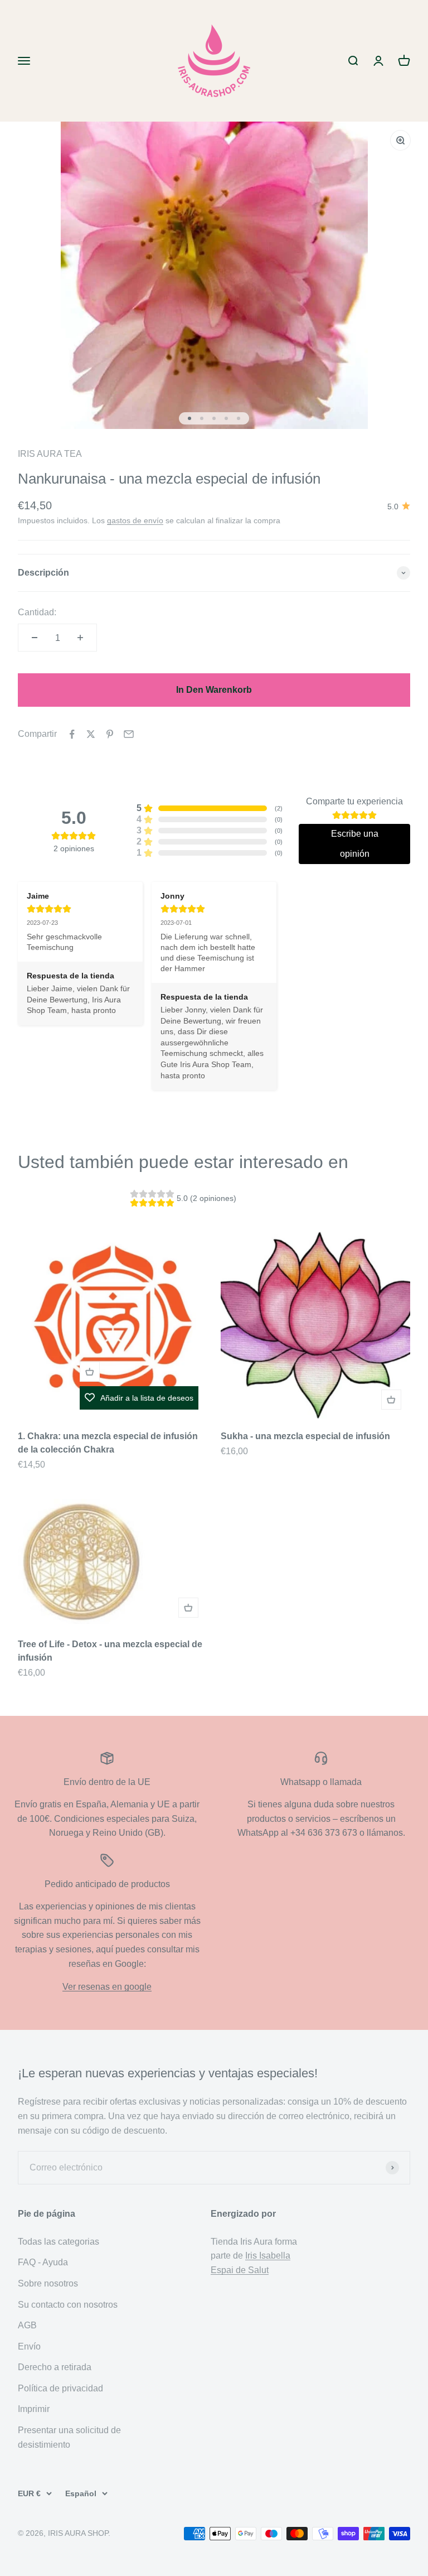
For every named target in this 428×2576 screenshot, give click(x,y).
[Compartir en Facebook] (72, 734)
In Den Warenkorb (214, 690)
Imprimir (34, 2409)
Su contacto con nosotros (68, 2305)
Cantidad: (37, 612)
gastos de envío (135, 520)
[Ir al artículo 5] (239, 418)
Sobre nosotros (48, 2283)
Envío (29, 2346)
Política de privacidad (60, 2388)
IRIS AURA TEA (50, 454)
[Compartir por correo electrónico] (129, 734)
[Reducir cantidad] (35, 638)
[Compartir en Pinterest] (110, 734)
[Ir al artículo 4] (226, 418)
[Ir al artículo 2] (202, 418)
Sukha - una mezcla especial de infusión (305, 1436)
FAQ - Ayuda (43, 2262)
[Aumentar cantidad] (80, 638)
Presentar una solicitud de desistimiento (69, 2437)
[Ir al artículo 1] (189, 418)
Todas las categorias (59, 2242)
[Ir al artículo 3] (214, 418)
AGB (27, 2325)
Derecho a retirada (55, 2367)
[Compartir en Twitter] (91, 734)
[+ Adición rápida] (90, 1372)
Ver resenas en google (107, 1987)
